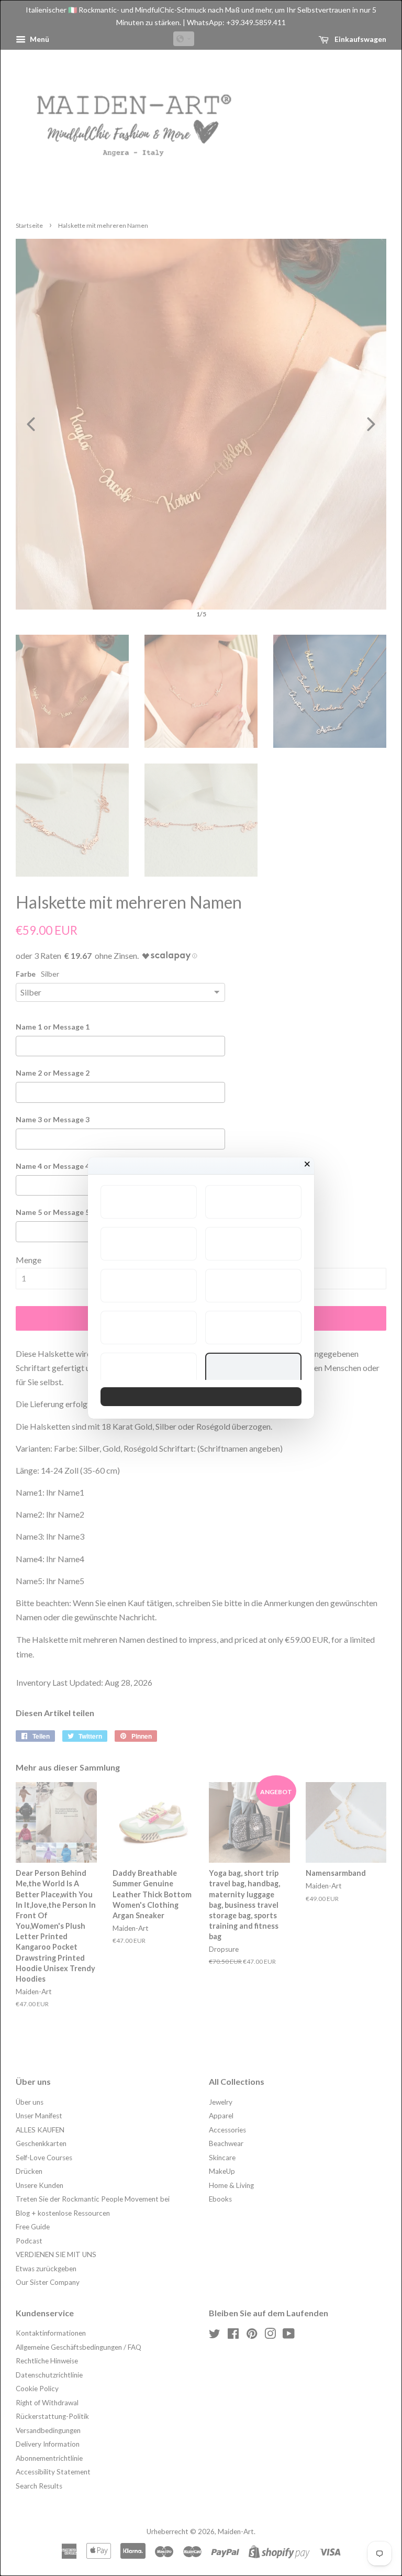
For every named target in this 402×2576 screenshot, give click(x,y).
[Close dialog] (307, 1164)
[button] (149, 1202)
